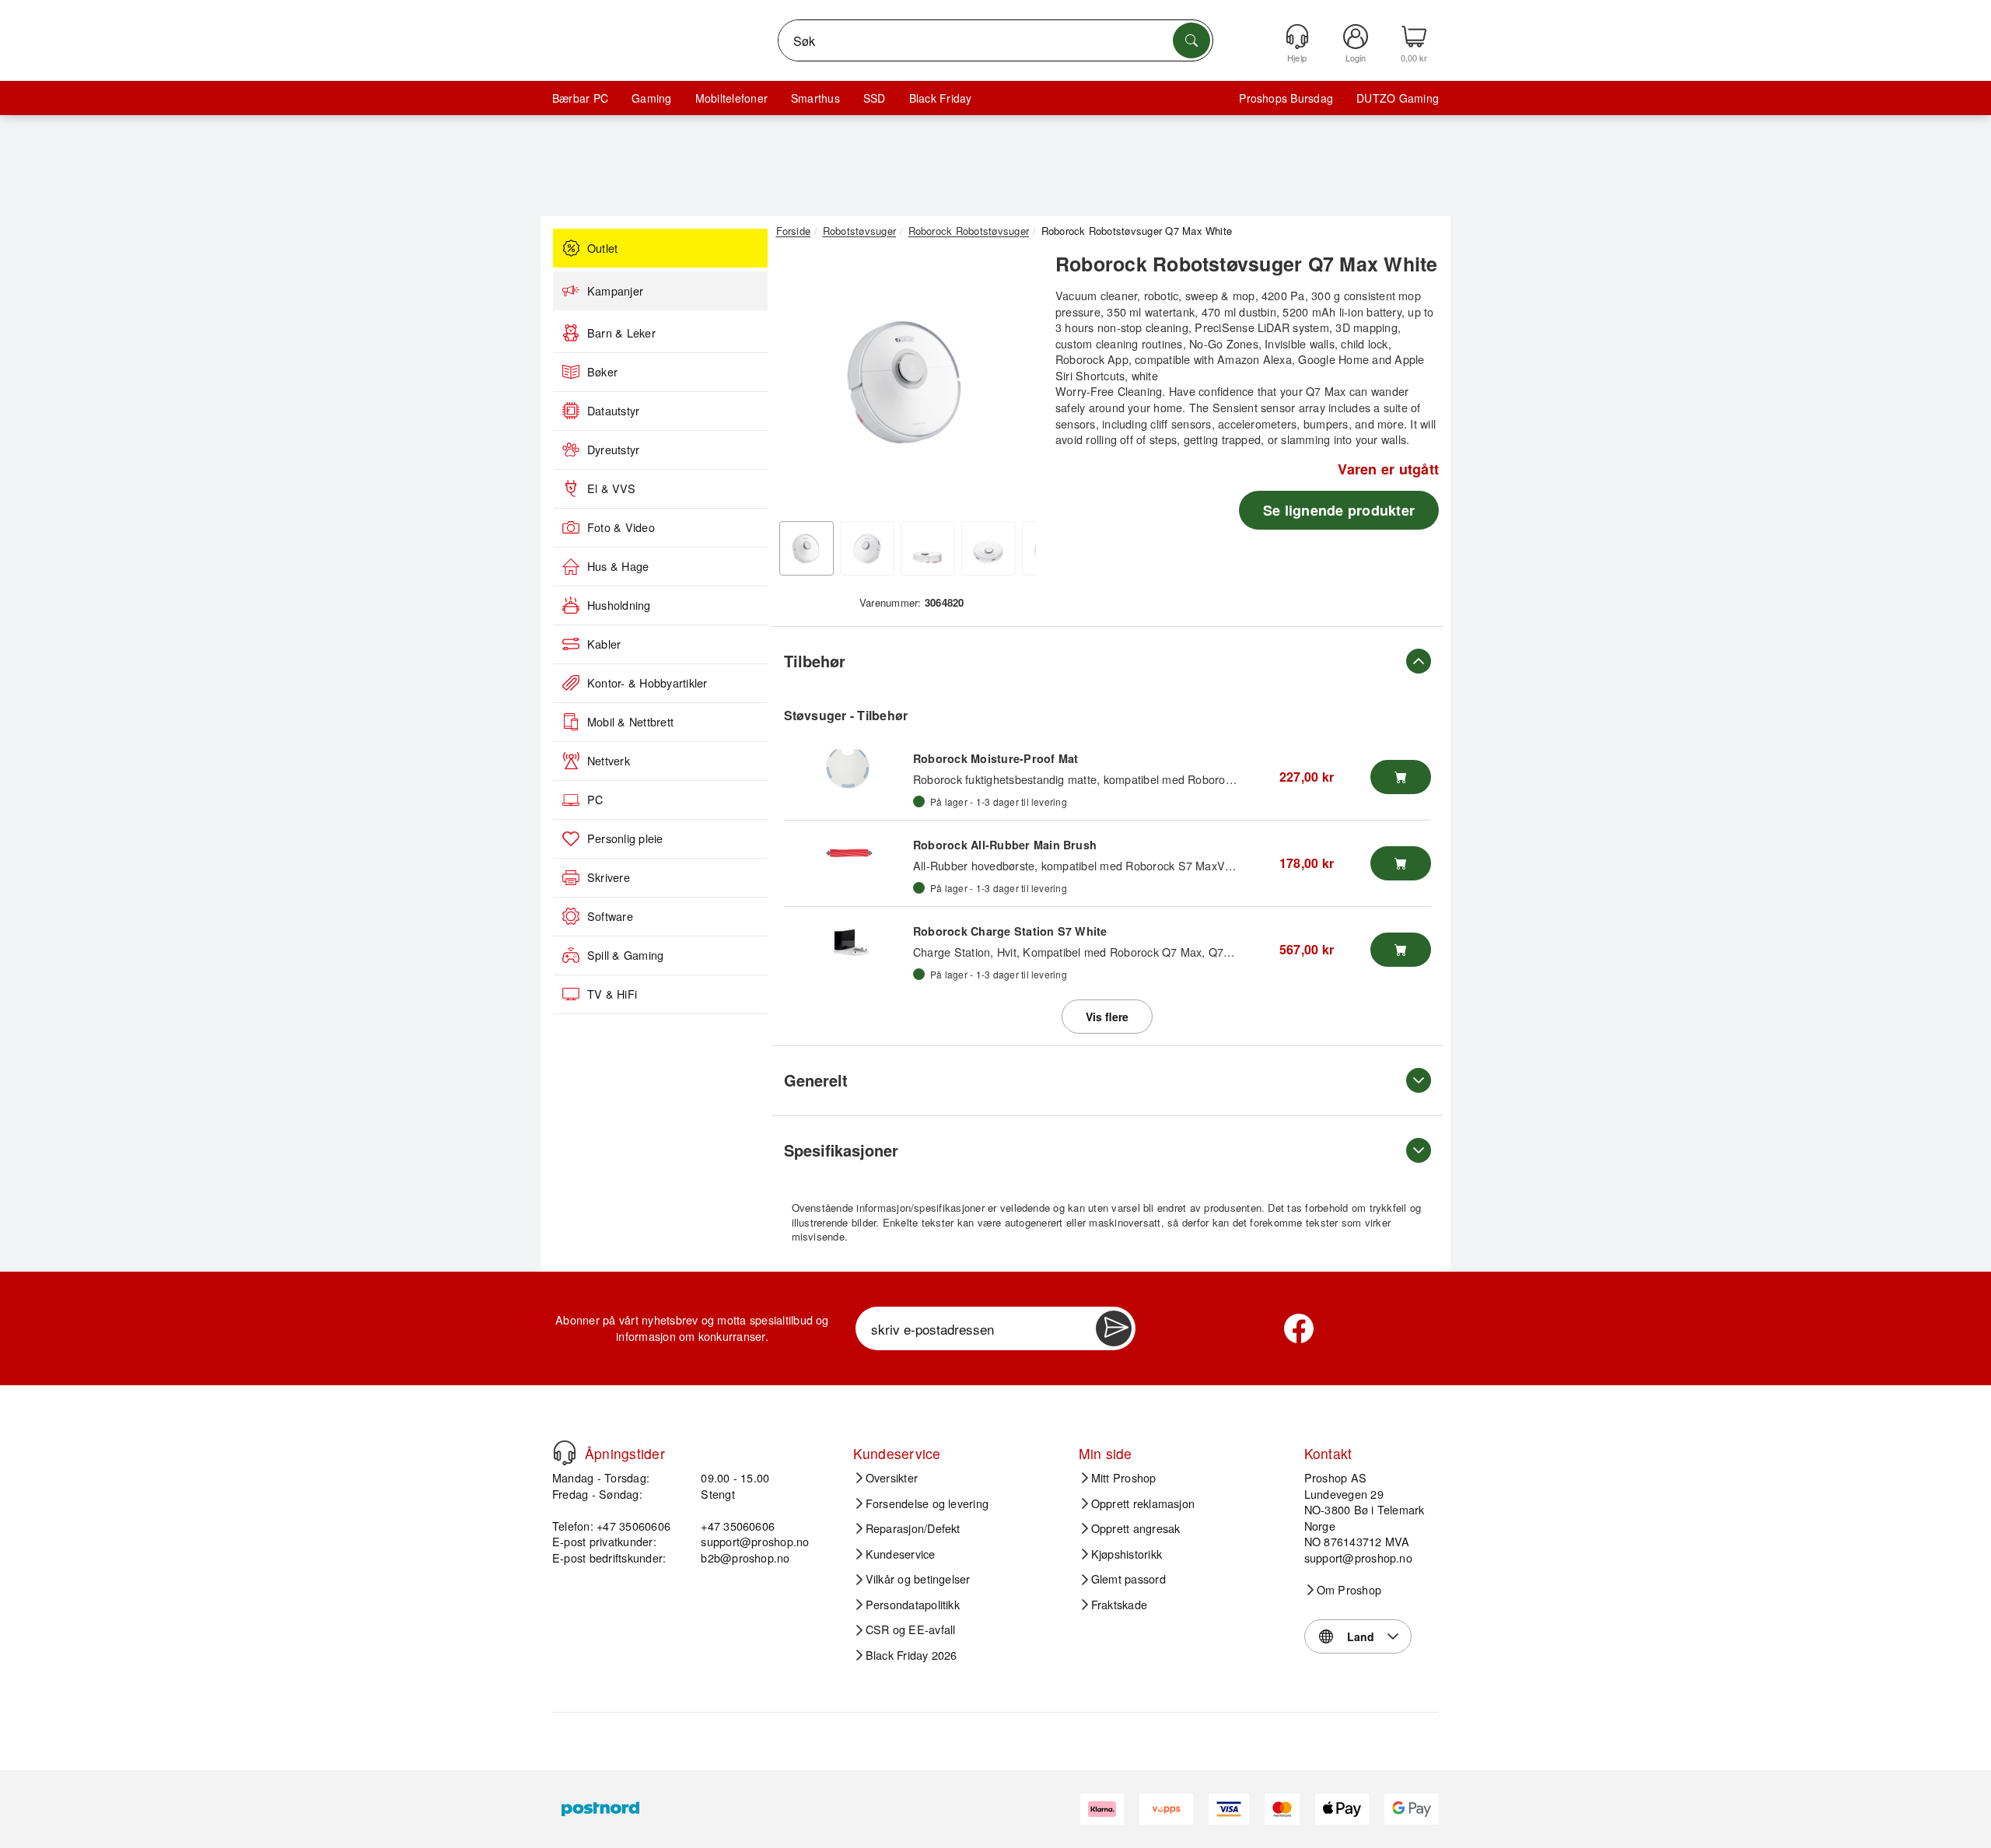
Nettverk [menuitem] (609, 761)
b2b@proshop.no (745, 1557)
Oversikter (892, 1478)
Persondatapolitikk (913, 1605)
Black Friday (941, 98)
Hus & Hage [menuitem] (618, 566)
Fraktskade (1119, 1605)
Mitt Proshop (1124, 1478)
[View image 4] (989, 548)
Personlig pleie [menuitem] (625, 838)
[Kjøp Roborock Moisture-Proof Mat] (1401, 777)
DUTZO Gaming (1398, 98)
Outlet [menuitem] (602, 248)
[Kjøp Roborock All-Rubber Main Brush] (1401, 863)
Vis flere (1107, 1017)
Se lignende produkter (1339, 510)
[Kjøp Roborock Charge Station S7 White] (1401, 950)
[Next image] (1013, 383)
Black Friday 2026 (912, 1655)
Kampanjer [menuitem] (615, 291)
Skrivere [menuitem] (609, 877)
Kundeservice (901, 1554)
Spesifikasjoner (841, 1150)
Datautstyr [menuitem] (613, 411)
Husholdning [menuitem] (619, 605)
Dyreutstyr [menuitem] (613, 450)
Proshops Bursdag (1286, 98)
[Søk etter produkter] (1191, 40)
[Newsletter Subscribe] (1114, 1328)
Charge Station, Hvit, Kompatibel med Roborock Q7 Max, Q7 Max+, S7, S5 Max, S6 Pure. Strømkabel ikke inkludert (1210, 952)
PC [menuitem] (595, 800)
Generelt (816, 1080)
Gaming (651, 98)
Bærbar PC (580, 98)
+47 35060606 (738, 1526)
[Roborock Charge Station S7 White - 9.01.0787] (849, 942)
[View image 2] (867, 548)
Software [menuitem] (610, 916)
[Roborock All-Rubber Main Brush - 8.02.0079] (849, 856)
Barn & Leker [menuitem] (621, 333)
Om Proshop (1349, 1590)
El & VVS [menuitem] (611, 488)
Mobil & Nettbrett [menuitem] (630, 722)
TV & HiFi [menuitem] (612, 994)
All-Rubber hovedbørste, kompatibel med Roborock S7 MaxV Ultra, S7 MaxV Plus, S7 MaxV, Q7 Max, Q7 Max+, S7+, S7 (1223, 865)
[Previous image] (800, 383)
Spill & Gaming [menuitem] (625, 955)
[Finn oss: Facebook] (1299, 1328)
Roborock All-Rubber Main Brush (1005, 845)
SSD (875, 98)
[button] (906, 380)
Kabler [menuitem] (604, 644)
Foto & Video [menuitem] (621, 527)
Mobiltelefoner (731, 98)
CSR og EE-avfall (911, 1629)
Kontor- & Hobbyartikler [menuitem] (647, 683)
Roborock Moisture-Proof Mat (995, 758)
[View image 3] (928, 548)
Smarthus (815, 98)
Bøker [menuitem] (602, 372)
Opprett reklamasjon (1143, 1503)
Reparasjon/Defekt (913, 1528)
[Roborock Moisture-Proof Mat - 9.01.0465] (849, 769)
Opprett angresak (1136, 1528)
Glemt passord (1128, 1579)
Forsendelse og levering (927, 1503)
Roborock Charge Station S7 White (1010, 931)
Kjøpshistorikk (1127, 1554)
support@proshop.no (755, 1541)
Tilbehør (815, 661)
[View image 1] (807, 548)
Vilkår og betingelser (918, 1579)
